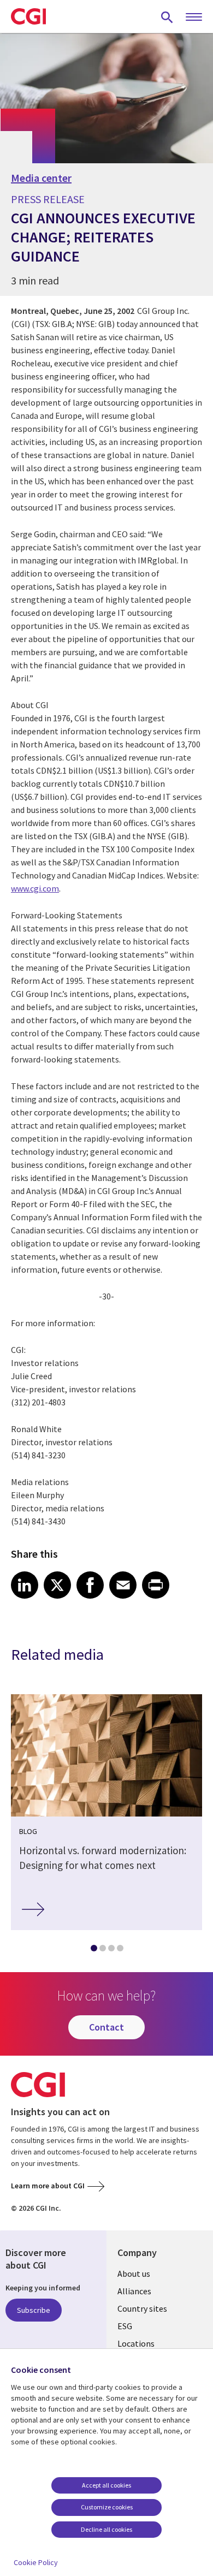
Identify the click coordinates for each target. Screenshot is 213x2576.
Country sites (142, 2308)
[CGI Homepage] (28, 16)
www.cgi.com (35, 888)
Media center (41, 178)
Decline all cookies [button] (106, 2529)
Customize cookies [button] (107, 2507)
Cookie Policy (36, 2562)
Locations (136, 2343)
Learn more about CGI (48, 2186)
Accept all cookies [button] (106, 2485)
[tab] (93, 1950)
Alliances (134, 2291)
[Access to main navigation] (194, 17)
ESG (125, 2326)
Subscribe (34, 2310)
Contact (106, 2027)
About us (134, 2274)
